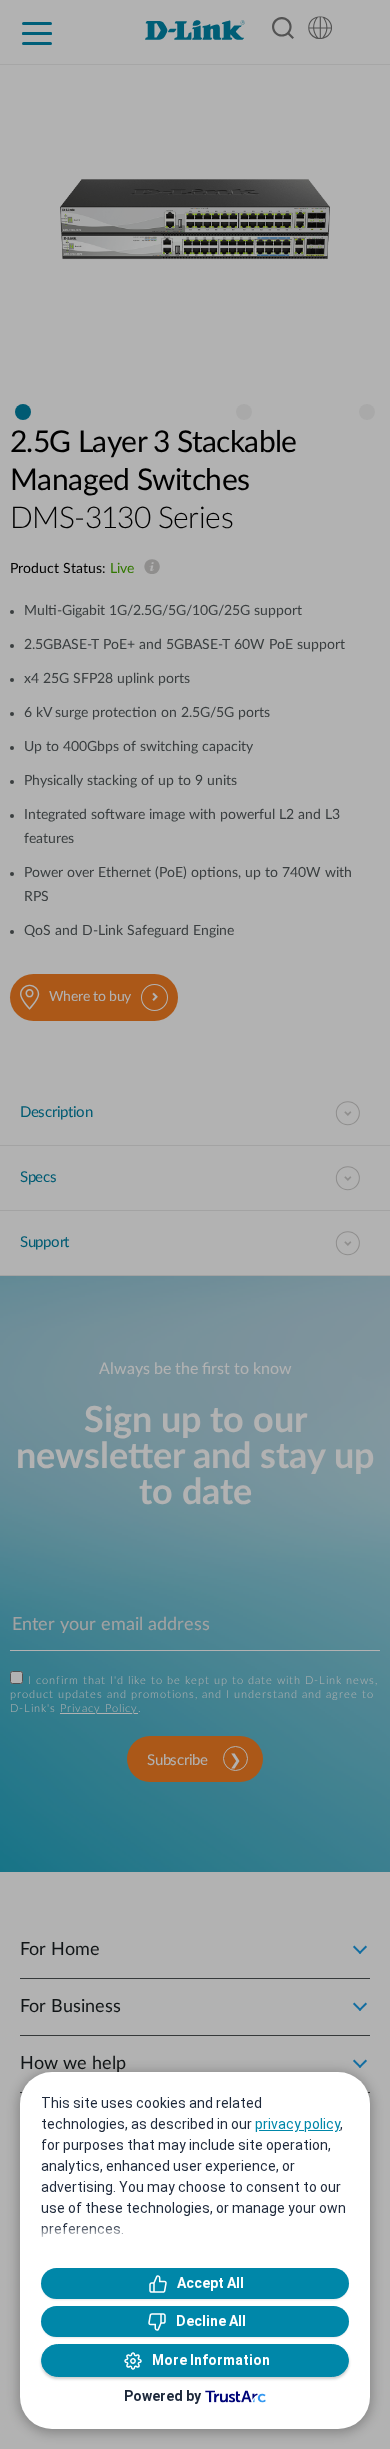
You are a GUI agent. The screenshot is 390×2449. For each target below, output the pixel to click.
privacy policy (297, 2124)
